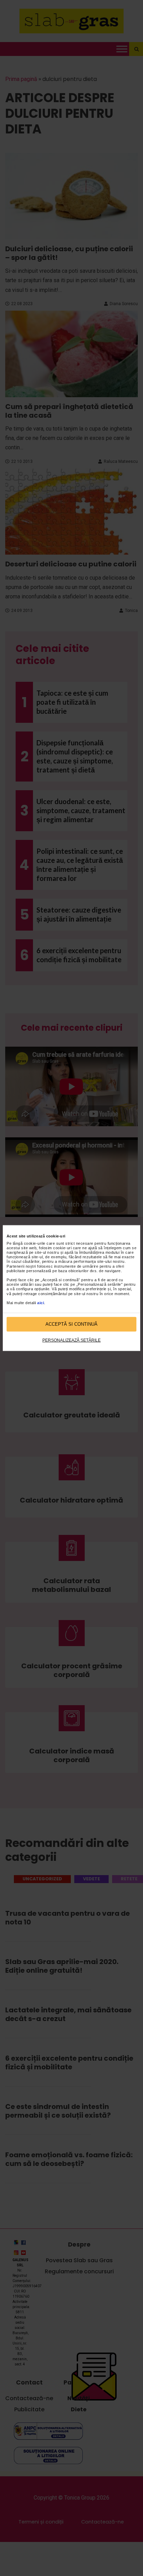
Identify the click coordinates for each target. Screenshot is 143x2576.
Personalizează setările (71, 1340)
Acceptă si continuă (71, 1324)
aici (41, 1303)
